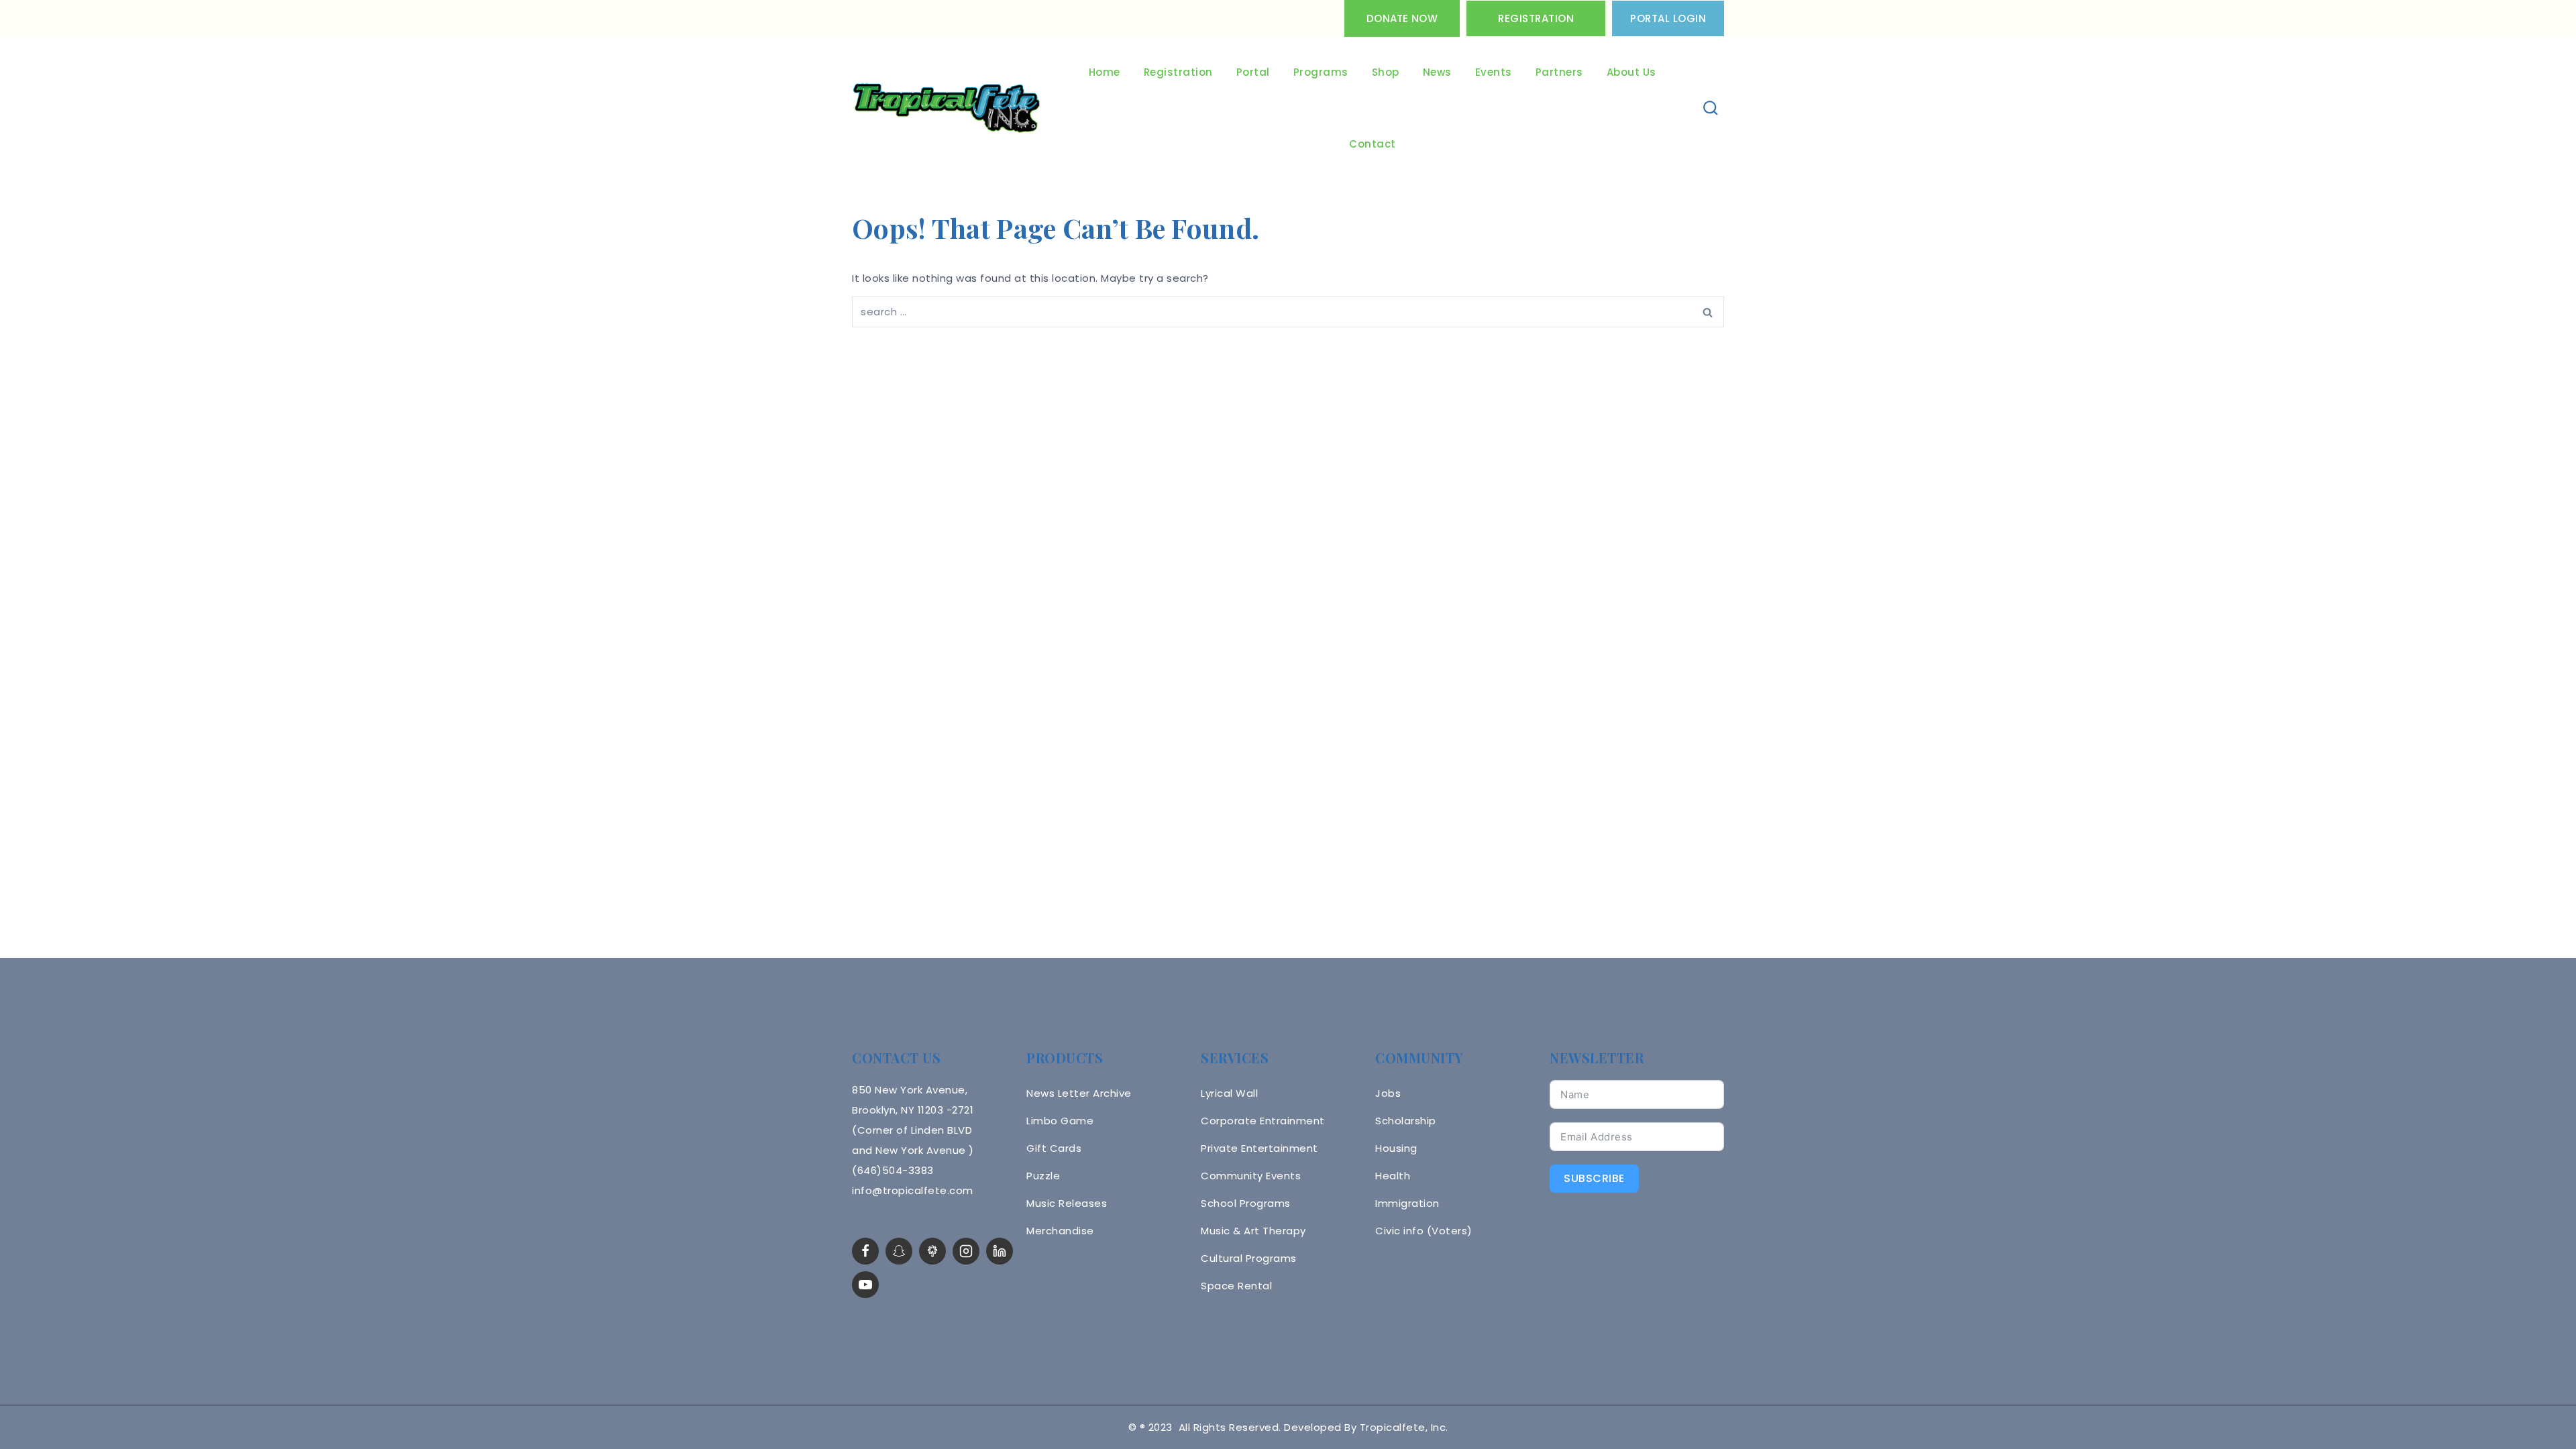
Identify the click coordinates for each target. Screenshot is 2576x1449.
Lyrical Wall (1229, 1093)
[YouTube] (865, 1285)
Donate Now (1402, 18)
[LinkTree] (932, 1251)
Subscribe (1594, 1178)
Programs (1321, 72)
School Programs (1246, 1203)
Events (1494, 72)
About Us (1631, 72)
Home (1105, 72)
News (1437, 72)
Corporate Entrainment (1263, 1121)
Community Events (1251, 1176)
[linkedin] (1000, 1251)
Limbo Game (1060, 1121)
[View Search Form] (1711, 108)
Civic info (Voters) (1424, 1231)
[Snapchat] (899, 1251)
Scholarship (1406, 1121)
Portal (1253, 72)
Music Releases (1067, 1203)
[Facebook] (865, 1251)
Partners (1559, 72)
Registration (1536, 18)
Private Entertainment (1259, 1148)
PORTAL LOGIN (1668, 18)
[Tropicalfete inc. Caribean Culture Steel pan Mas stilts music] (947, 109)
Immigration (1407, 1203)
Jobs (1388, 1093)
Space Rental (1236, 1286)
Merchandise (1060, 1231)
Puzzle (1043, 1176)
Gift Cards (1054, 1148)
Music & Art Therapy (1253, 1231)
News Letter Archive (1079, 1093)
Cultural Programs (1249, 1258)
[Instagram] (966, 1251)
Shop (1386, 72)
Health (1393, 1176)
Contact (1373, 144)
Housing (1396, 1148)
